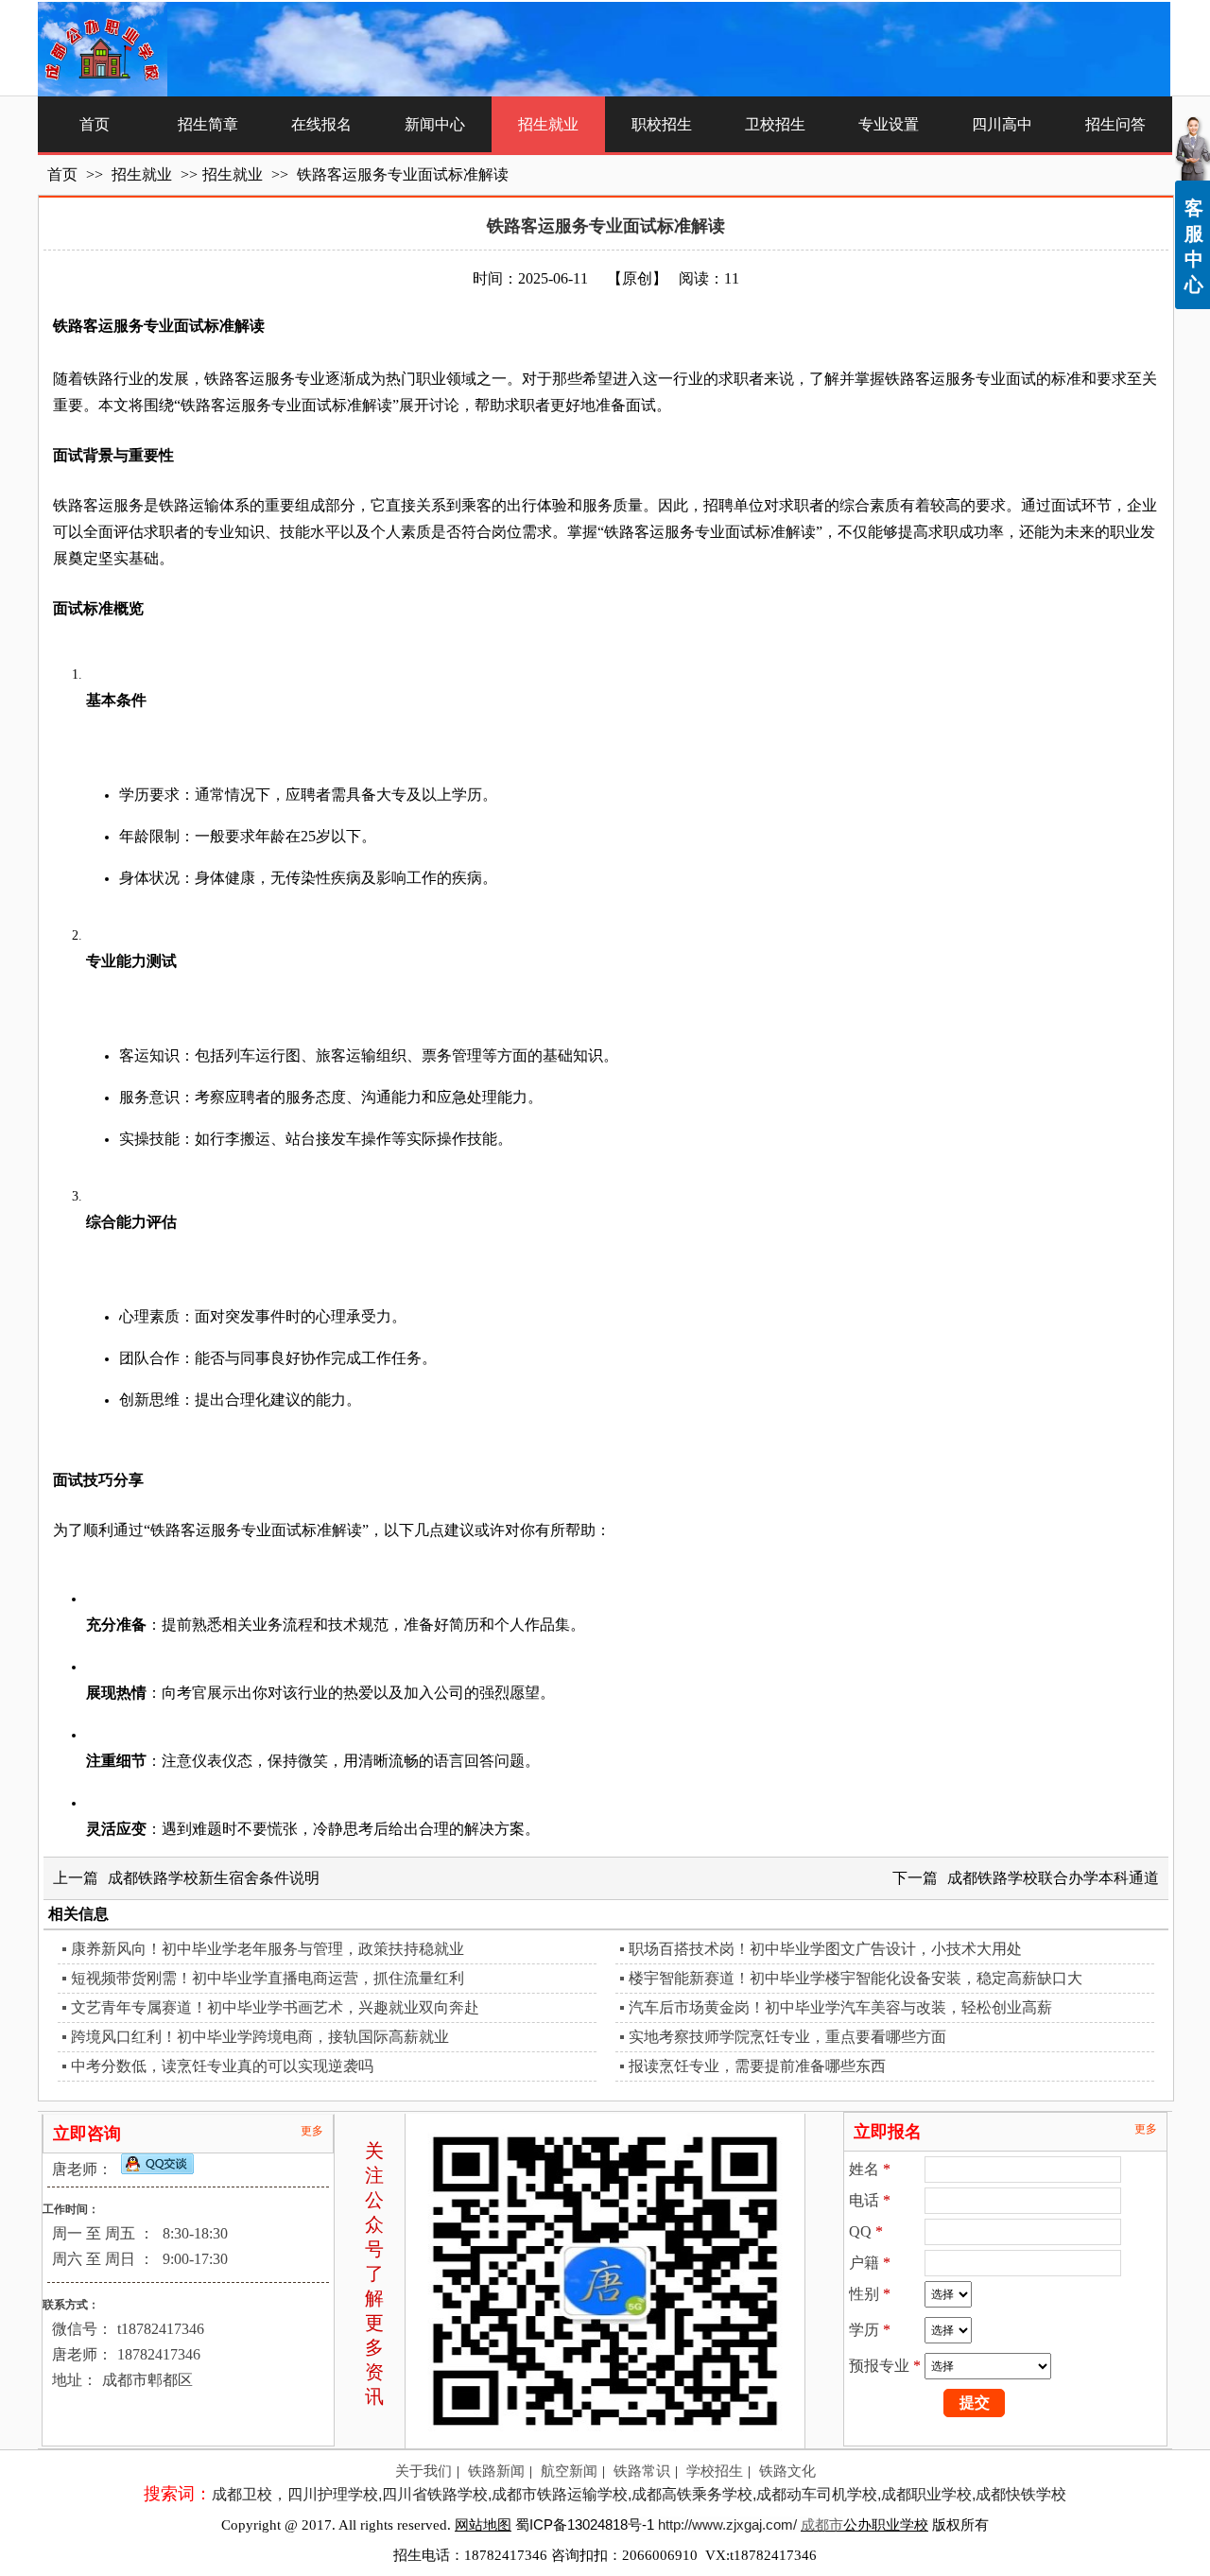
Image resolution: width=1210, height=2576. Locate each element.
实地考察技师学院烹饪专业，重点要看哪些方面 (787, 2037)
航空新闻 (569, 2471)
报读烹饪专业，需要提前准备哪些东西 (757, 2066)
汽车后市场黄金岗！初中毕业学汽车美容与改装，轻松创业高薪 (840, 2007)
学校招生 (715, 2471)
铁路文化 (787, 2471)
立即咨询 (87, 2134)
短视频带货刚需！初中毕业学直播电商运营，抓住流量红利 (268, 1978)
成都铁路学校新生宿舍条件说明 (214, 1878)
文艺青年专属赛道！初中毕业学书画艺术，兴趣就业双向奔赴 (275, 2007)
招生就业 (144, 174)
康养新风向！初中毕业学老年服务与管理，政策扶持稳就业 (268, 1949)
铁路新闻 (496, 2471)
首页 (62, 174)
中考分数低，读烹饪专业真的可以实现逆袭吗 (222, 2066)
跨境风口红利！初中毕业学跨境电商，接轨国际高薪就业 (260, 2037)
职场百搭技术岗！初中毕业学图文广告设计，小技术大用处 (825, 1949)
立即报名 (888, 2132)
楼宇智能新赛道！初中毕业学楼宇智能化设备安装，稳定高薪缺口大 (856, 1978)
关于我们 (423, 2471)
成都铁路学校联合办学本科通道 (1053, 1878)
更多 (312, 2131)
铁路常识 (642, 2471)
